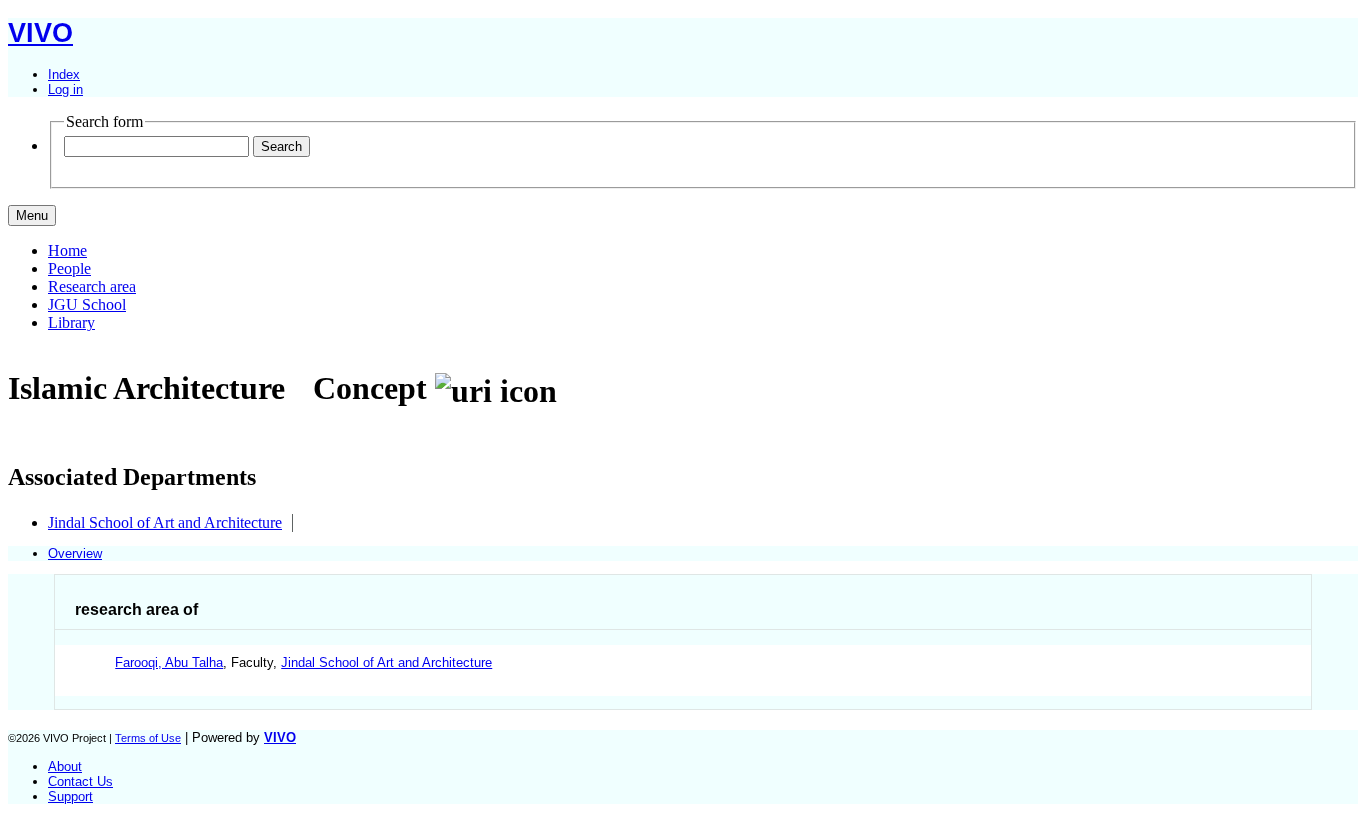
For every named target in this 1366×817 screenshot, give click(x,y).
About (65, 766)
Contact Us (80, 781)
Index (64, 74)
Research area (92, 286)
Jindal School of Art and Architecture (165, 522)
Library (71, 322)
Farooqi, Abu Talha (169, 662)
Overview (75, 553)
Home (67, 250)
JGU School (87, 304)
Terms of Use (148, 738)
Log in (65, 89)
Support (70, 796)
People (69, 268)
